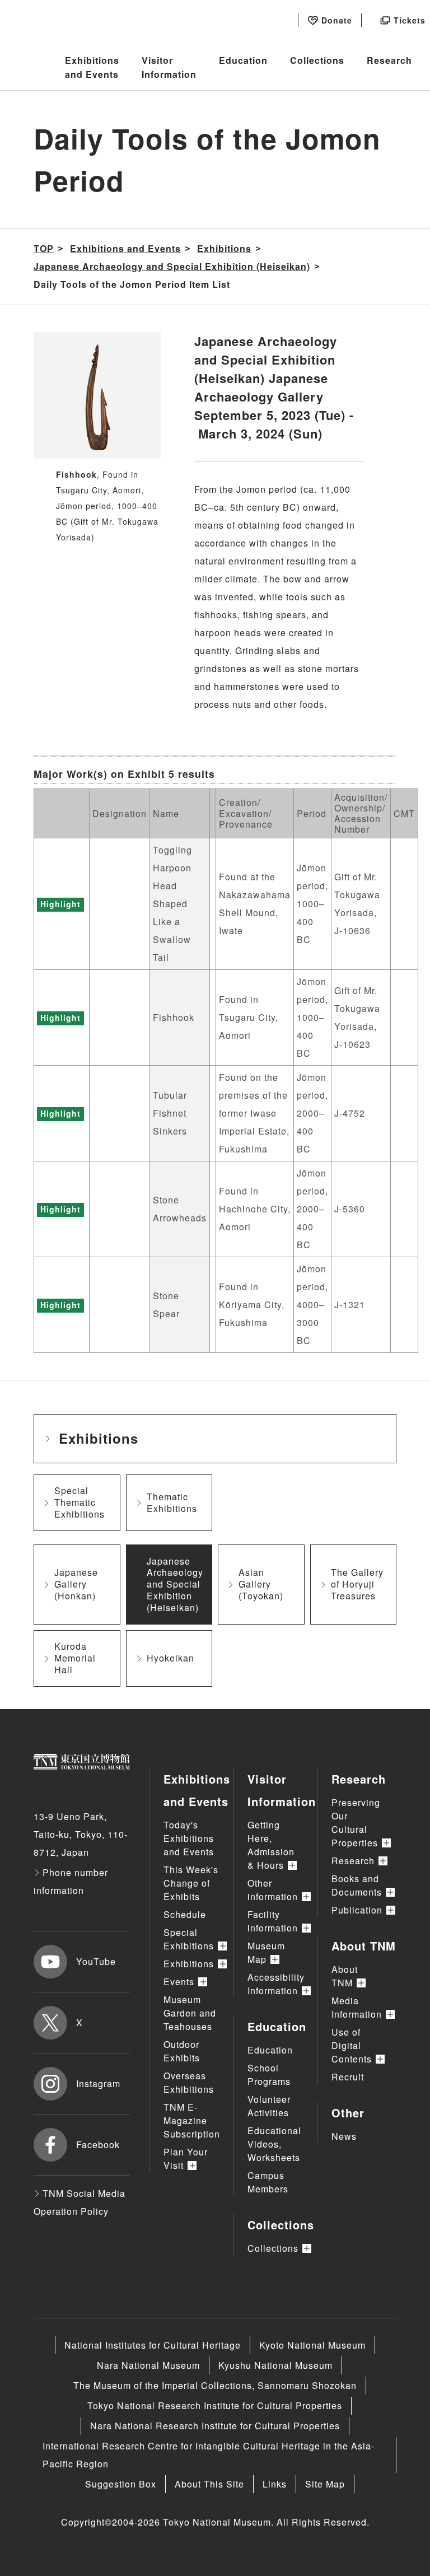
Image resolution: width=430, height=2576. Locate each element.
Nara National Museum (148, 2365)
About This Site (209, 2484)
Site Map (325, 2484)
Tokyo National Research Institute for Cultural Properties (215, 2405)
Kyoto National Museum (312, 2345)
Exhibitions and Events (92, 67)
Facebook (98, 2145)
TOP (44, 248)
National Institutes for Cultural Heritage (153, 2345)
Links (275, 2484)
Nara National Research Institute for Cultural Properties (215, 2426)
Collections (317, 60)
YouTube (96, 1961)
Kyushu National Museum (275, 2365)
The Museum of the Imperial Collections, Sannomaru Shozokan (215, 2385)
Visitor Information (169, 67)
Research (389, 60)
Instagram (98, 2083)
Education (243, 60)
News (344, 2136)
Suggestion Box (121, 2484)
